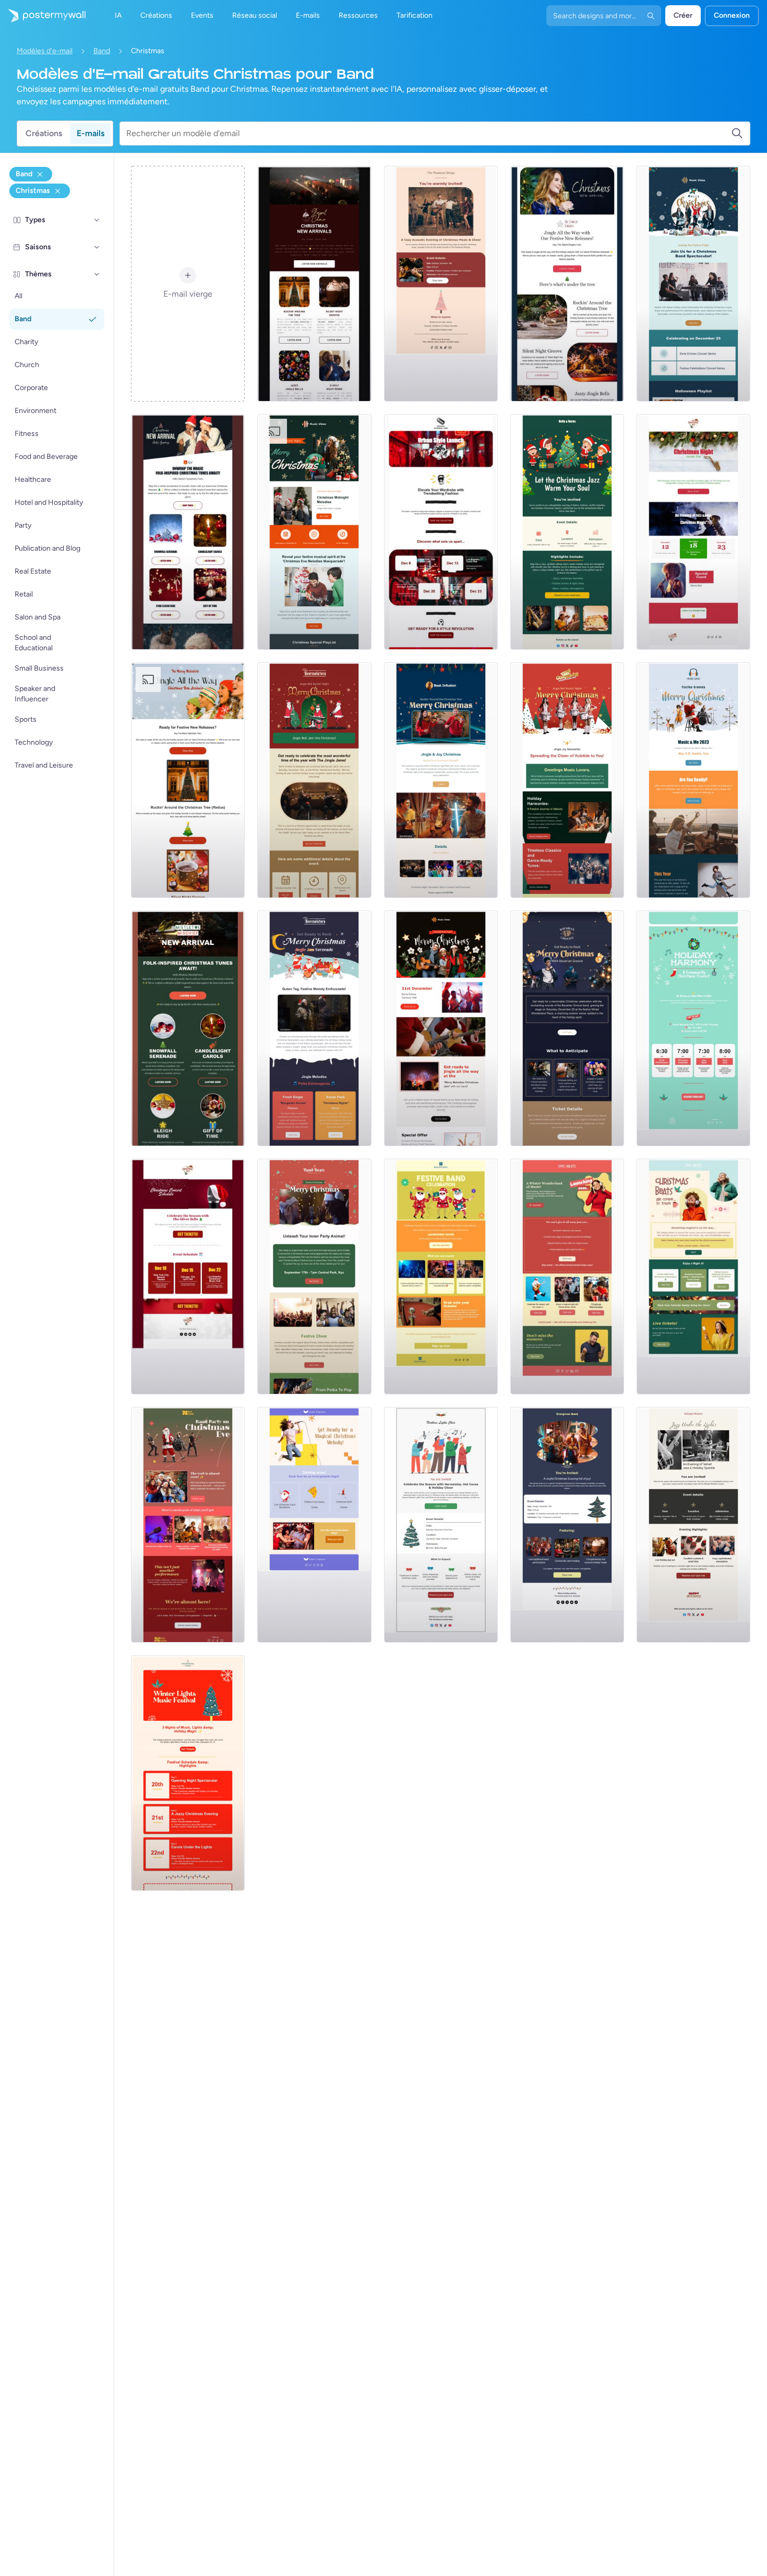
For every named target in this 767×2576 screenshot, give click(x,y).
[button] (97, 220)
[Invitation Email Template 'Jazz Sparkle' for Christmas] (693, 1525)
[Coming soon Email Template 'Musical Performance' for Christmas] (693, 1277)
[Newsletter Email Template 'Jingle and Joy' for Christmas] (441, 780)
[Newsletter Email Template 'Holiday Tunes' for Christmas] (567, 780)
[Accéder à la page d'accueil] (43, 16)
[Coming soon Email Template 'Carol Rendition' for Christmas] (314, 1525)
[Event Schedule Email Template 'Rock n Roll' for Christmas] (441, 532)
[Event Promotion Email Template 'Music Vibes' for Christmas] (314, 532)
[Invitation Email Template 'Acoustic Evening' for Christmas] (441, 284)
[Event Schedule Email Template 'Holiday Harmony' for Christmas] (693, 1028)
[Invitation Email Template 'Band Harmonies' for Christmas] (441, 1525)
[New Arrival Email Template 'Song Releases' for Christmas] (567, 284)
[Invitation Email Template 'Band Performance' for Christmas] (567, 1525)
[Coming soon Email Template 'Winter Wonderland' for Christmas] (567, 1277)
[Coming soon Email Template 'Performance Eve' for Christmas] (188, 1525)
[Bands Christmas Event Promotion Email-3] (693, 780)
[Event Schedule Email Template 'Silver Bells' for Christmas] (188, 1277)
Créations (44, 133)
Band (102, 51)
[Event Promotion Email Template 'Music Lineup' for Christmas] (441, 1028)
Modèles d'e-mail (45, 51)
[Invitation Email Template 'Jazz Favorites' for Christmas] (567, 532)
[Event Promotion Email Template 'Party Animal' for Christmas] (314, 1277)
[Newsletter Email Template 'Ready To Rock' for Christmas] (567, 1028)
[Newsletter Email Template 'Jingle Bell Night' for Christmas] (314, 780)
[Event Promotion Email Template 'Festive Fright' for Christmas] (693, 284)
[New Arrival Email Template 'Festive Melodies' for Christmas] (188, 780)
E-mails (91, 133)
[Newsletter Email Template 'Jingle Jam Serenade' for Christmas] (314, 1028)
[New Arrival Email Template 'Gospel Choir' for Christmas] (314, 284)
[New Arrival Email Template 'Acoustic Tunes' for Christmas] (188, 1028)
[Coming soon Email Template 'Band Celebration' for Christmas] (441, 1277)
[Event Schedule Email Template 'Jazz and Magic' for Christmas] (693, 532)
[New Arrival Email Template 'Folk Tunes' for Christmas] (188, 532)
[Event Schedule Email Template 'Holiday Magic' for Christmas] (188, 1773)
